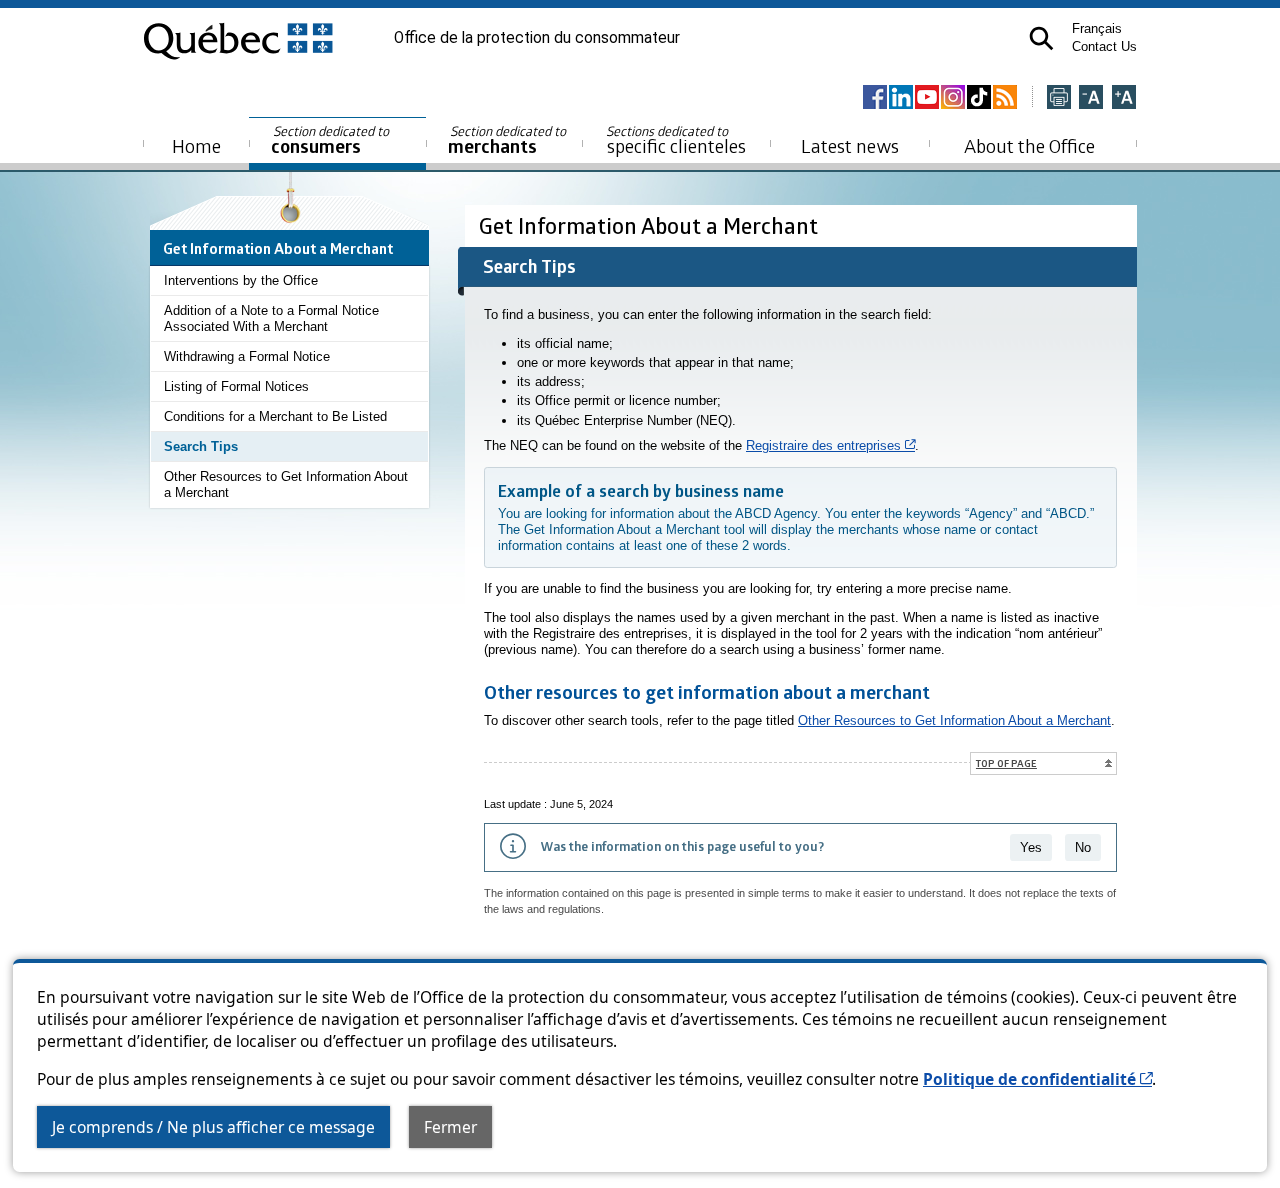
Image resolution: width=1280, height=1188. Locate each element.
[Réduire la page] (1091, 98)
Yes (1031, 847)
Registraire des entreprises (830, 445)
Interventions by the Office (241, 280)
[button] (1041, 38)
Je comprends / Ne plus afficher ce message (213, 1127)
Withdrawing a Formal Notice (247, 356)
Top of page (1006, 763)
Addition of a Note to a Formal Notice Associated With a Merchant (271, 318)
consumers (331, 140)
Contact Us (1104, 46)
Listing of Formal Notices (236, 386)
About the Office (1029, 145)
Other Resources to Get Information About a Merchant (286, 484)
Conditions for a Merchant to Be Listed (275, 416)
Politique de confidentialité (1037, 1079)
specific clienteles (676, 140)
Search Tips (201, 446)
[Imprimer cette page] (1059, 98)
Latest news (850, 145)
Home (196, 145)
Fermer (450, 1127)
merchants (508, 140)
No (1083, 847)
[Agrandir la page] (1124, 98)
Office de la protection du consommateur (537, 38)
